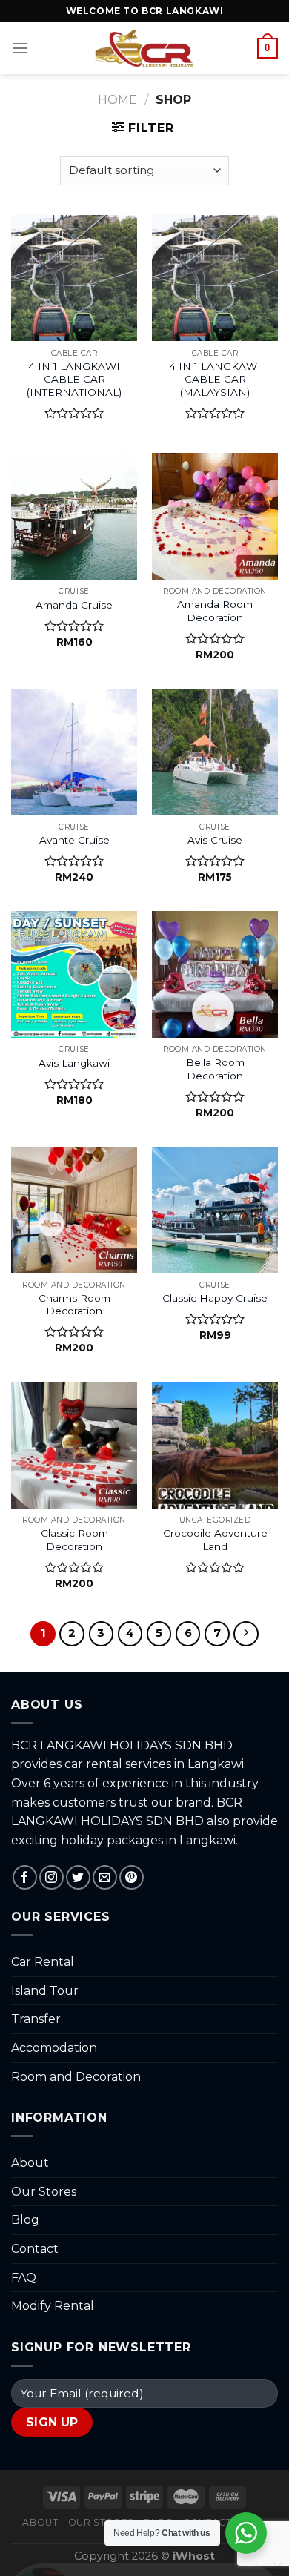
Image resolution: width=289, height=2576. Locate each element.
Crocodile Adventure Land (215, 1540)
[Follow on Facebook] (25, 1877)
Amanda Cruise (74, 605)
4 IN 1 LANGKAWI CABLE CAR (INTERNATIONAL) (74, 379)
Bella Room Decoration (215, 1069)
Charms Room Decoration (74, 1305)
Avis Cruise (215, 840)
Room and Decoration (76, 2077)
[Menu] (20, 48)
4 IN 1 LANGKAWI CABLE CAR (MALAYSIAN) (215, 379)
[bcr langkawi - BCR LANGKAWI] (145, 48)
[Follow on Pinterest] (132, 1877)
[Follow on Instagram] (52, 1877)
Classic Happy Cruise (215, 1298)
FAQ (24, 2278)
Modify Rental (53, 2306)
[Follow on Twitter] (78, 1877)
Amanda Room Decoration (215, 611)
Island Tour (45, 1991)
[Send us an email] (105, 1877)
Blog (25, 2220)
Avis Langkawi (74, 1063)
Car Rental (43, 1962)
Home (117, 100)
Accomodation (54, 2048)
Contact (35, 2249)
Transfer (36, 2019)
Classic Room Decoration (74, 1540)
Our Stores (44, 2192)
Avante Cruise (74, 840)
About (30, 2163)
